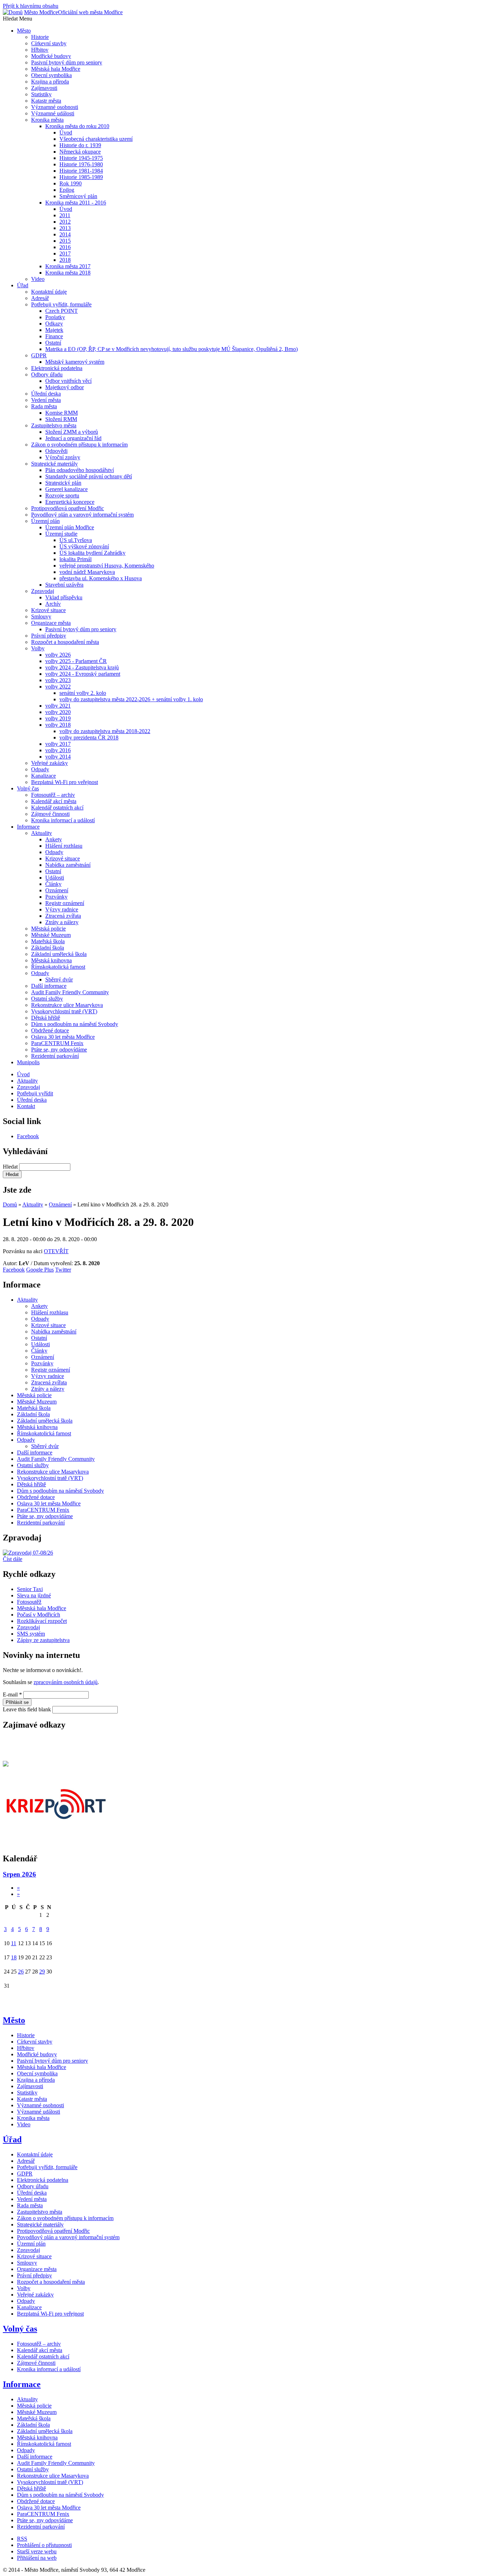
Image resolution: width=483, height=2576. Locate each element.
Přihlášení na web (37, 2558)
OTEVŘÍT (56, 1251)
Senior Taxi (30, 1589)
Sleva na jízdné (34, 1595)
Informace (22, 2384)
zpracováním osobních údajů (66, 1682)
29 (42, 1972)
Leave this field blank (28, 1709)
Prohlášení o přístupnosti (44, 2545)
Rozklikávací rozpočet (42, 1621)
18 (14, 1957)
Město (14, 2020)
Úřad (12, 2139)
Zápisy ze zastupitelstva (43, 1640)
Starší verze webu (37, 2551)
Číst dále (13, 1559)
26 (21, 1972)
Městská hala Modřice (42, 1608)
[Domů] (13, 12)
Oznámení (60, 1205)
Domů (10, 1205)
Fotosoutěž (29, 1602)
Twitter (63, 1270)
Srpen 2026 (19, 1874)
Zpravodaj (28, 1627)
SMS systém (31, 1634)
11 (14, 1943)
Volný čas (20, 2329)
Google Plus (40, 1270)
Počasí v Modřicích (39, 1615)
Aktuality (33, 1205)
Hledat (11, 1167)
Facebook (28, 1136)
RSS (22, 2539)
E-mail (12, 1695)
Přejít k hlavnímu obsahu (31, 6)
